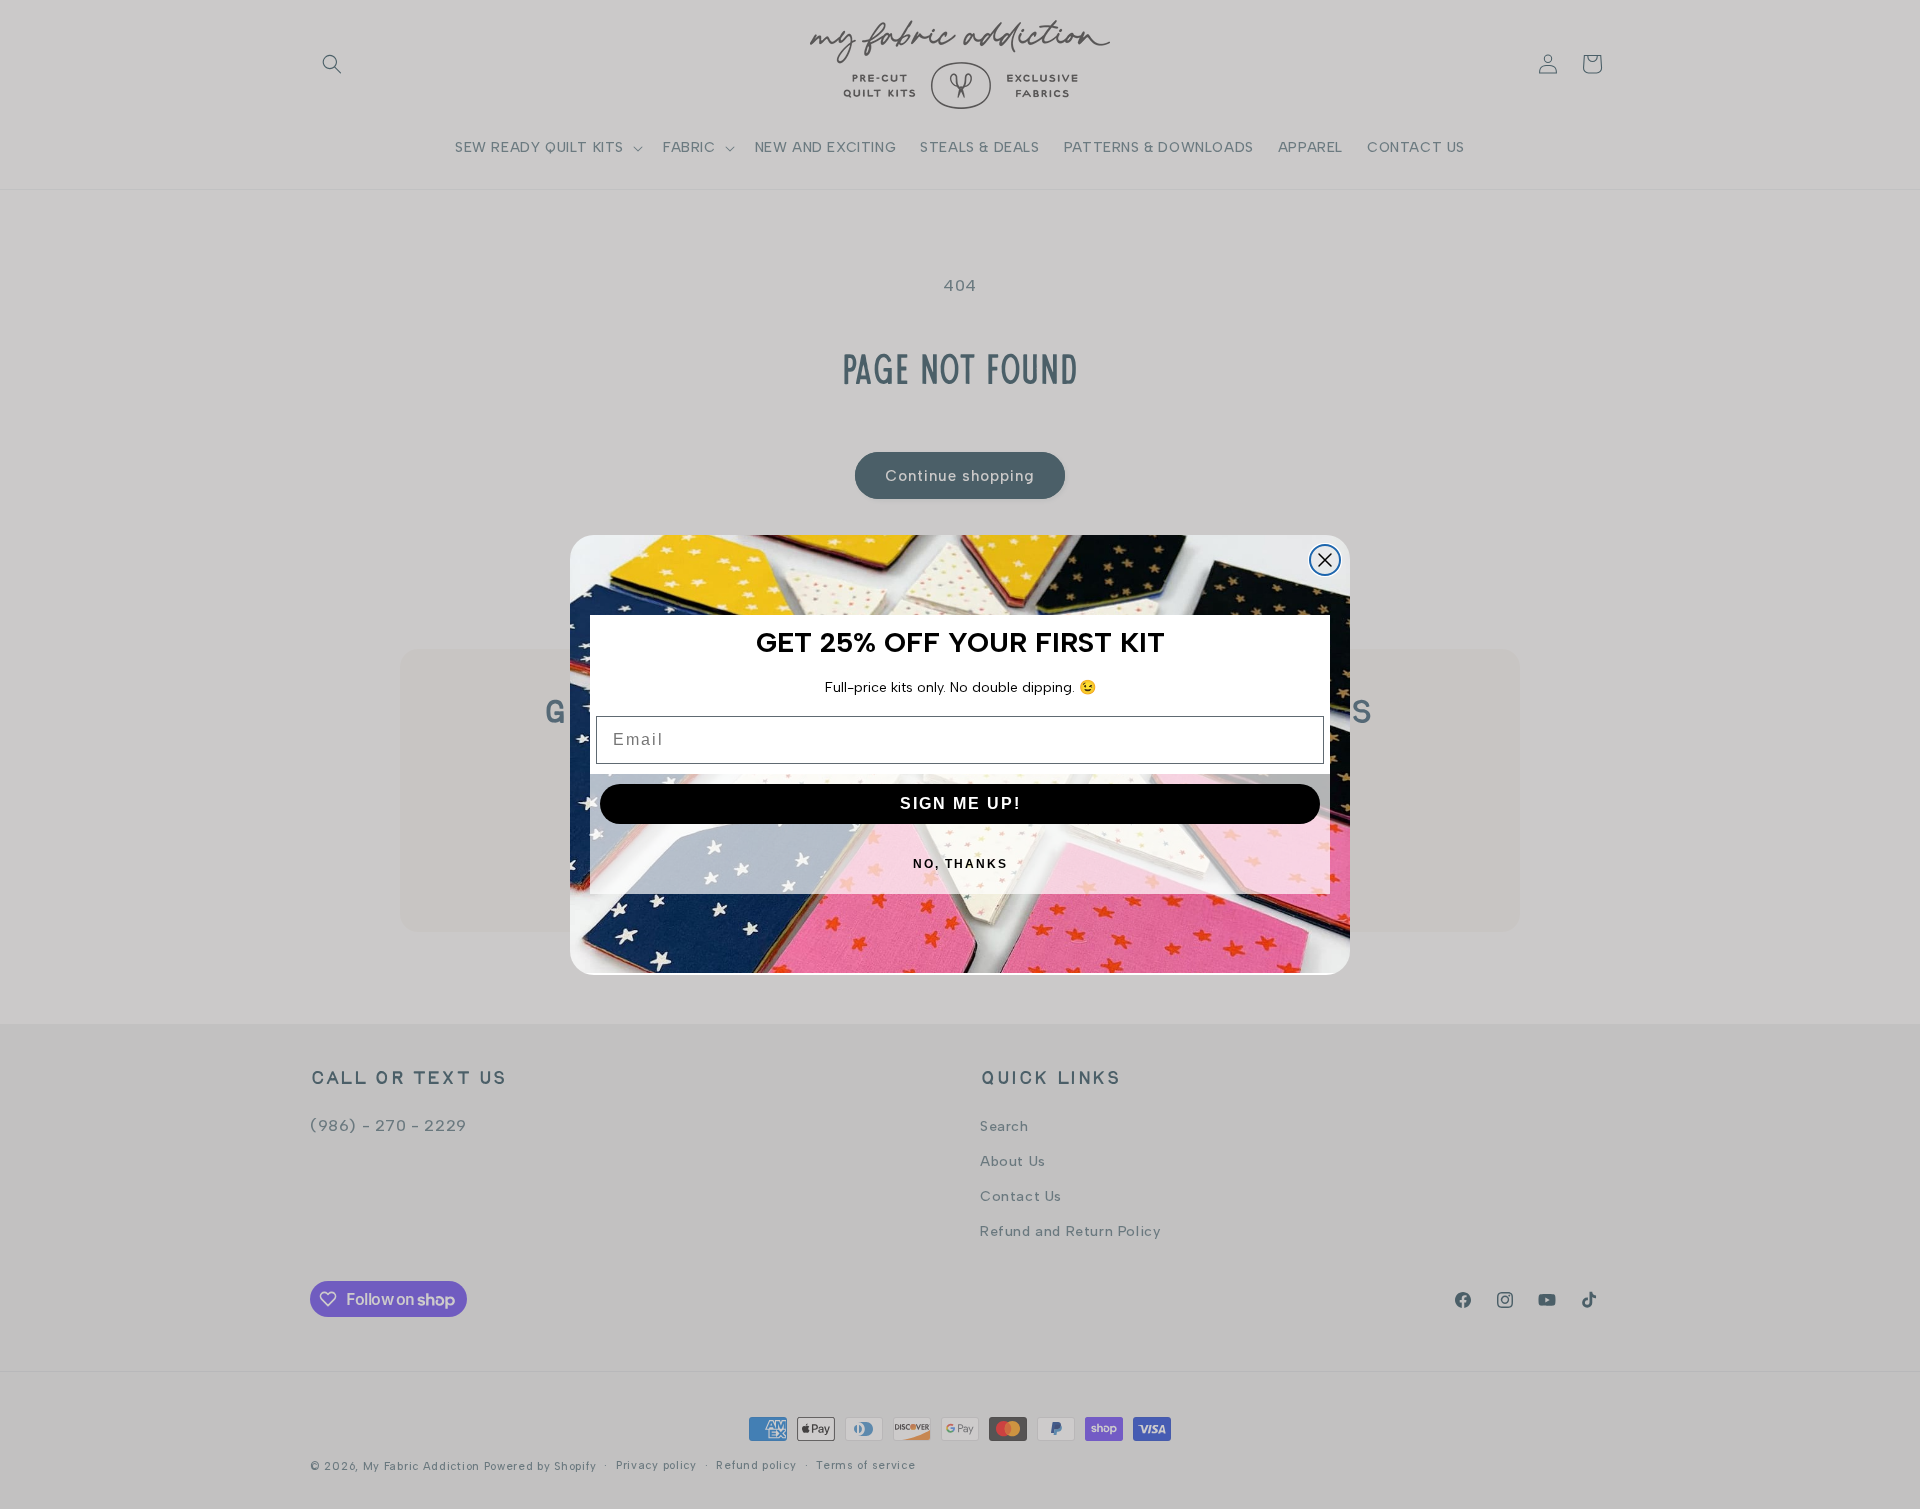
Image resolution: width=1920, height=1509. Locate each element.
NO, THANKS (960, 864)
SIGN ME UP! (960, 803)
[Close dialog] (1325, 560)
